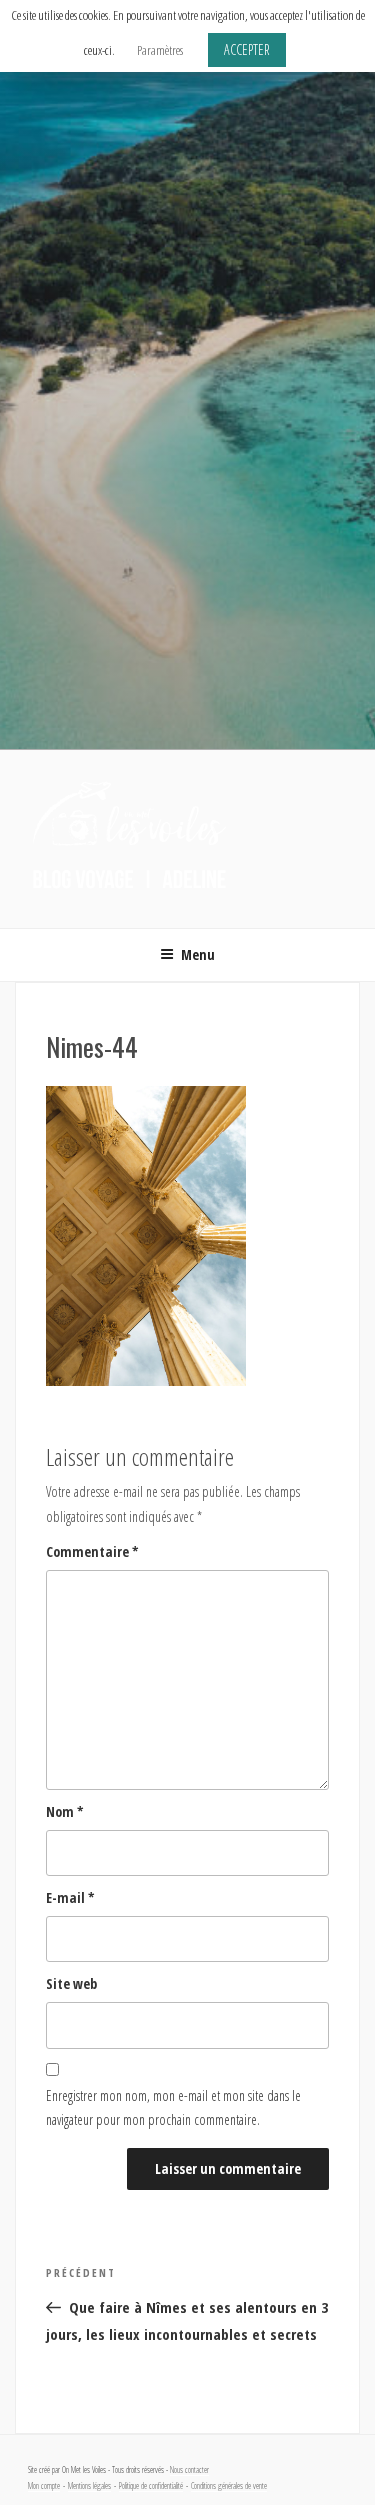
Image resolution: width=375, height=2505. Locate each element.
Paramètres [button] (160, 50)
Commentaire (92, 1551)
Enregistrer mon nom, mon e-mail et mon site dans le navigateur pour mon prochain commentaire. (173, 2108)
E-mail (70, 1897)
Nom (65, 1811)
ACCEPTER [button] (247, 49)
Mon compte (44, 2486)
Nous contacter (189, 2470)
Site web (71, 1983)
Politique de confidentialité (151, 2486)
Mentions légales (89, 2486)
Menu (198, 954)
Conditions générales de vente (229, 2486)
